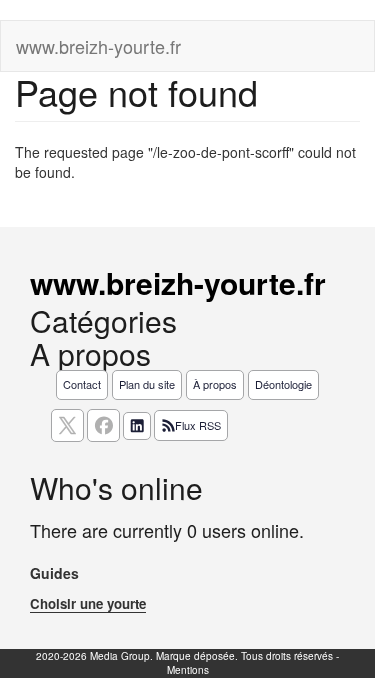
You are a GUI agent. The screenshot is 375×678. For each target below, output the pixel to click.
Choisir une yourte (88, 603)
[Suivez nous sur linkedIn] (137, 426)
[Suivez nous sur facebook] (103, 425)
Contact (82, 384)
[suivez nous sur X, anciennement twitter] (67, 425)
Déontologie (283, 384)
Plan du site (147, 384)
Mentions (188, 670)
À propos (215, 384)
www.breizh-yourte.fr (98, 46)
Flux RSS (198, 425)
